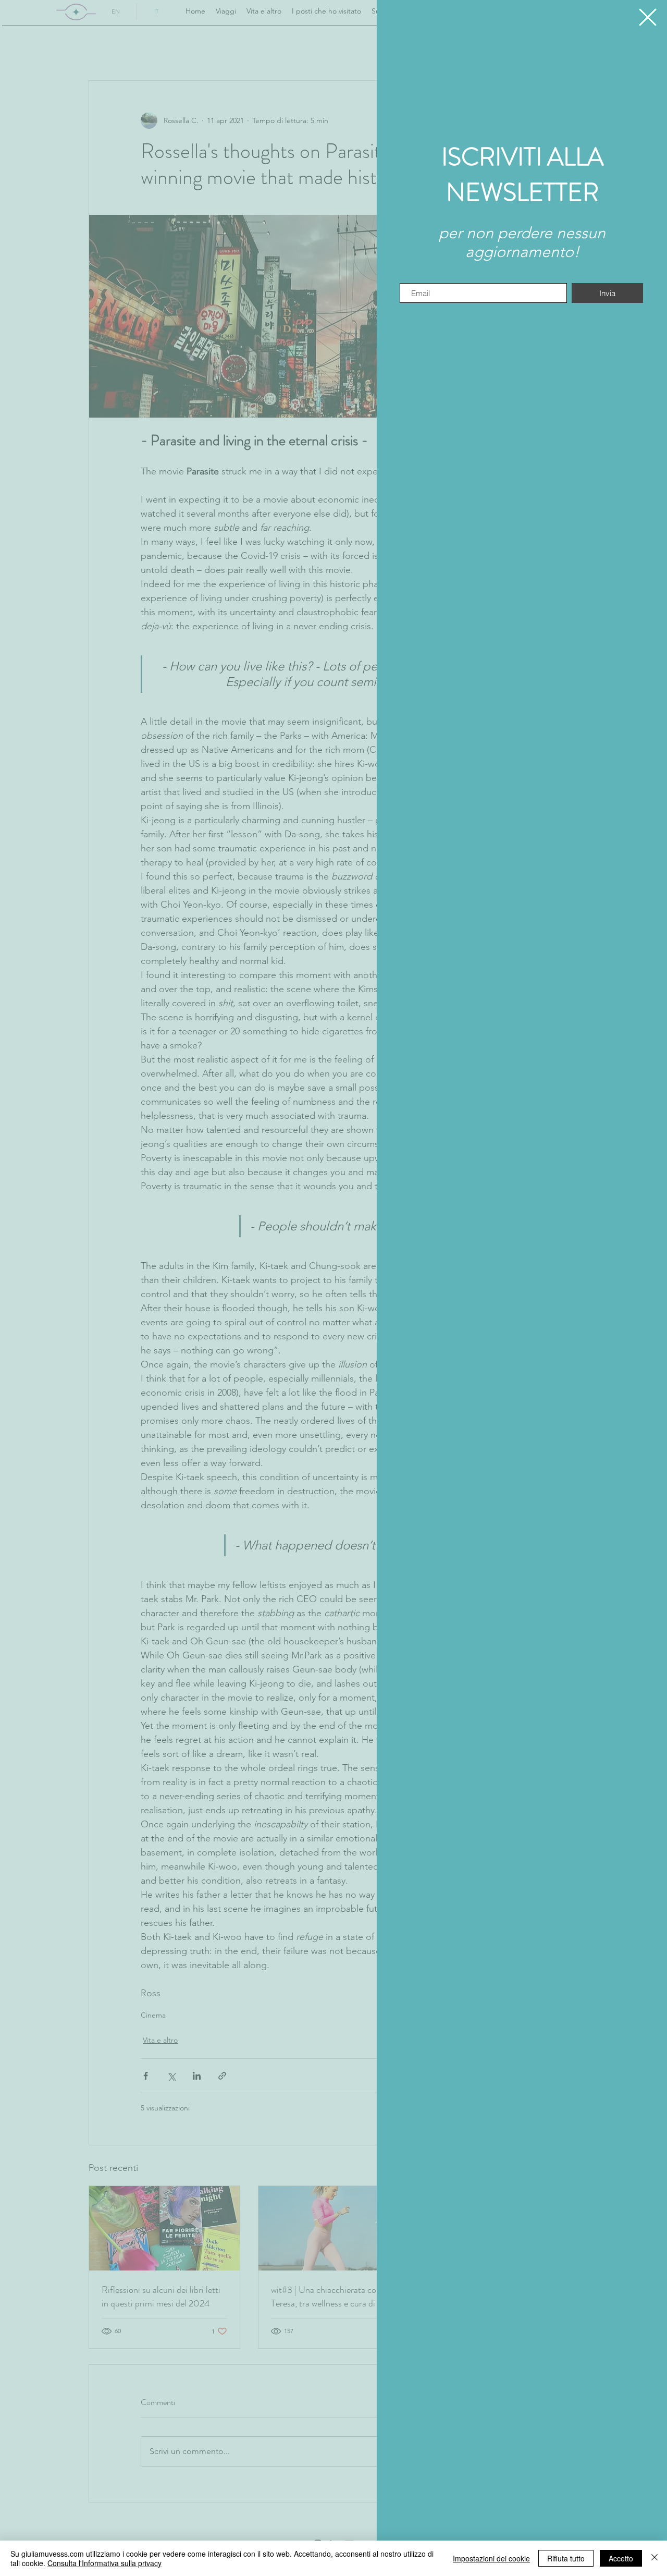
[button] (648, 17)
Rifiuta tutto (566, 2558)
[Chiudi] (654, 2558)
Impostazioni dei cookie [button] (491, 2558)
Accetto (621, 2558)
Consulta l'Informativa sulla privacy (104, 2563)
